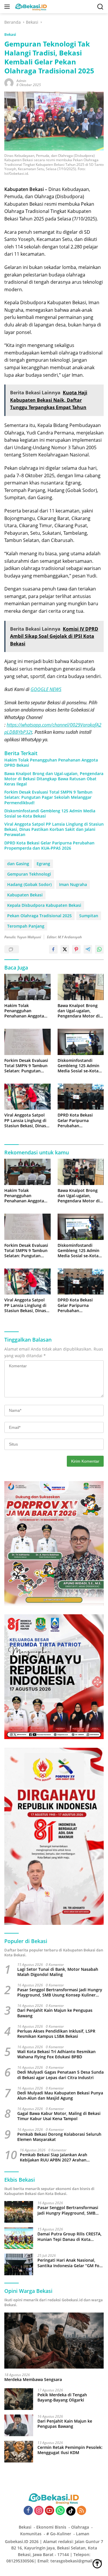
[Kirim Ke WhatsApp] (99, 949)
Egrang (43, 864)
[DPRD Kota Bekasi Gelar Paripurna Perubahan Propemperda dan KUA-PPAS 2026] (81, 1097)
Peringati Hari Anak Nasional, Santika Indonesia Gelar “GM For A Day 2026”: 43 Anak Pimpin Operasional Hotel (69, 2263)
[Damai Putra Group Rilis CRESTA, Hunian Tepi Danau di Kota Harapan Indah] (19, 2238)
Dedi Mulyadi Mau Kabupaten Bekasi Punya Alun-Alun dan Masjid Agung (60, 2096)
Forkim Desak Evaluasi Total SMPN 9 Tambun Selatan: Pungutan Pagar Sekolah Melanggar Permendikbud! (48, 797)
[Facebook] (28, 2511)
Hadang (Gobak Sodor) (29, 884)
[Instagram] (39, 2511)
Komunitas (31, 2534)
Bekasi (10, 34)
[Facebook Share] (53, 949)
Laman (83, 2534)
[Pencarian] (100, 7)
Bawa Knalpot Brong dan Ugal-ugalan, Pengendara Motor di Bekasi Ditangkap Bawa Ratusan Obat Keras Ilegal (54, 779)
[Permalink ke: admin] (9, 82)
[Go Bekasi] (31, 7)
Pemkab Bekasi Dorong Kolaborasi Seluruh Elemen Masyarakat (59, 2137)
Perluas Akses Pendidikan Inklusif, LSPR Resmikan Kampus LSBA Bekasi (56, 2034)
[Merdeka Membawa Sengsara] (54, 2341)
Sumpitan (89, 916)
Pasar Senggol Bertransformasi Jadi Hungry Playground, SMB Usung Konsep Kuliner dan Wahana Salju (60, 1992)
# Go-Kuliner (59, 2534)
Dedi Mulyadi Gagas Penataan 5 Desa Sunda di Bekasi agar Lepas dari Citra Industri (60, 2075)
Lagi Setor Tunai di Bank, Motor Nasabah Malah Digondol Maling (58, 1972)
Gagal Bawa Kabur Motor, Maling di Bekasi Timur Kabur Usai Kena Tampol (59, 2116)
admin (21, 81)
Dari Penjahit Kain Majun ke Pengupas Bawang (55, 2013)
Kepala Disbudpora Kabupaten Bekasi (44, 905)
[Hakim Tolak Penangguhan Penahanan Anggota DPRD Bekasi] (28, 987)
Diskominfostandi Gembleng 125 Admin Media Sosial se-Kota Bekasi (50, 814)
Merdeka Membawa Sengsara (33, 2380)
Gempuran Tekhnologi (29, 874)
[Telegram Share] (88, 949)
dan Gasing (18, 864)
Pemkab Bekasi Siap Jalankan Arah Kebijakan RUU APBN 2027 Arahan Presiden (54, 2157)
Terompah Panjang (26, 926)
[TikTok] (71, 2511)
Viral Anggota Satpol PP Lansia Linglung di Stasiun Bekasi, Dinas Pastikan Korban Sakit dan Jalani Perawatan (54, 829)
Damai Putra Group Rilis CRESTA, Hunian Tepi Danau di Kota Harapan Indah (70, 2237)
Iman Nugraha (73, 884)
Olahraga (80, 2527)
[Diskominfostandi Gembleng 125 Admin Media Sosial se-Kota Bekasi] (81, 1042)
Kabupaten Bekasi (25, 895)
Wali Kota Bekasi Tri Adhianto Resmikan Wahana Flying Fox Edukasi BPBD (56, 2054)
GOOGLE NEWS (46, 689)
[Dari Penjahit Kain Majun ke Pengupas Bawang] (19, 2425)
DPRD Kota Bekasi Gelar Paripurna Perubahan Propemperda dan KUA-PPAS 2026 (49, 846)
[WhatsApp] (60, 2511)
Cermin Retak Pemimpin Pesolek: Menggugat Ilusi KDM (70, 2450)
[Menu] (8, 7)
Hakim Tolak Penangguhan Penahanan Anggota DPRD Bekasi (51, 763)
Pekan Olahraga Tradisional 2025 (39, 916)
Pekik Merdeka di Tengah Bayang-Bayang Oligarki (62, 2397)
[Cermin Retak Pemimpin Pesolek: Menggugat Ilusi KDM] (19, 2452)
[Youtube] (50, 2511)
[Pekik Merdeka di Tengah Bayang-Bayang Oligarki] (19, 2399)
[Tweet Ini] (65, 949)
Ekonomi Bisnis (51, 2527)
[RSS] (82, 2511)
